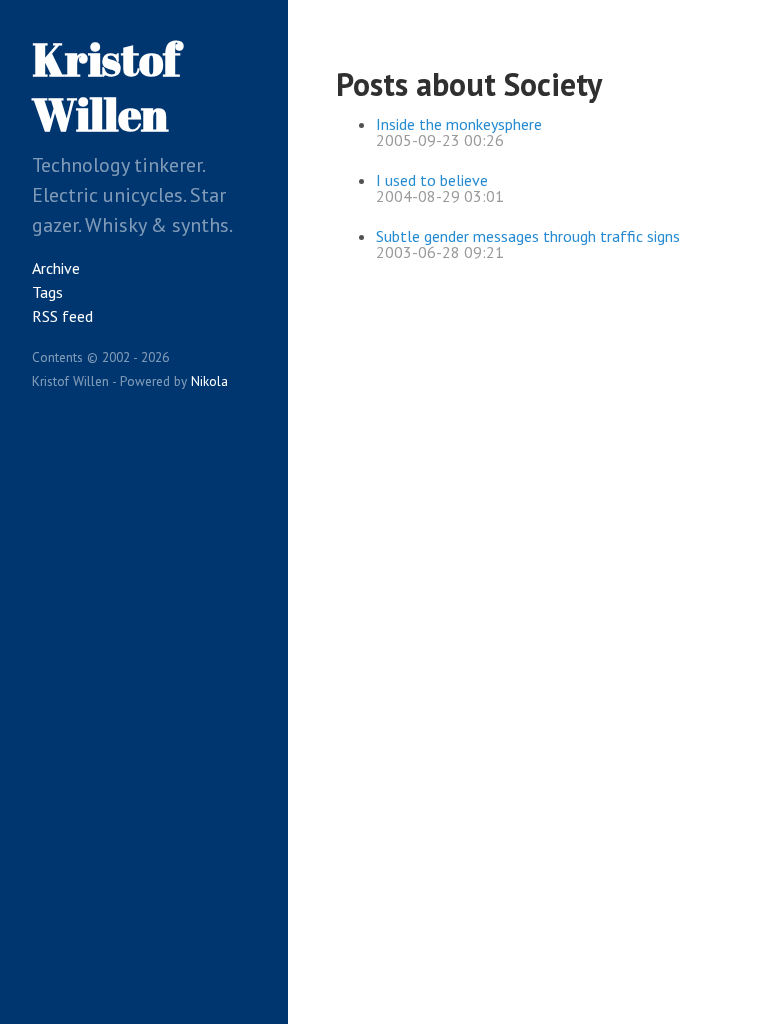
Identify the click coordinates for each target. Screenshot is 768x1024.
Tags (47, 292)
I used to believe (432, 180)
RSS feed (62, 316)
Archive (56, 268)
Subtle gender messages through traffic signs (528, 236)
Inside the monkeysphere (459, 124)
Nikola (209, 381)
